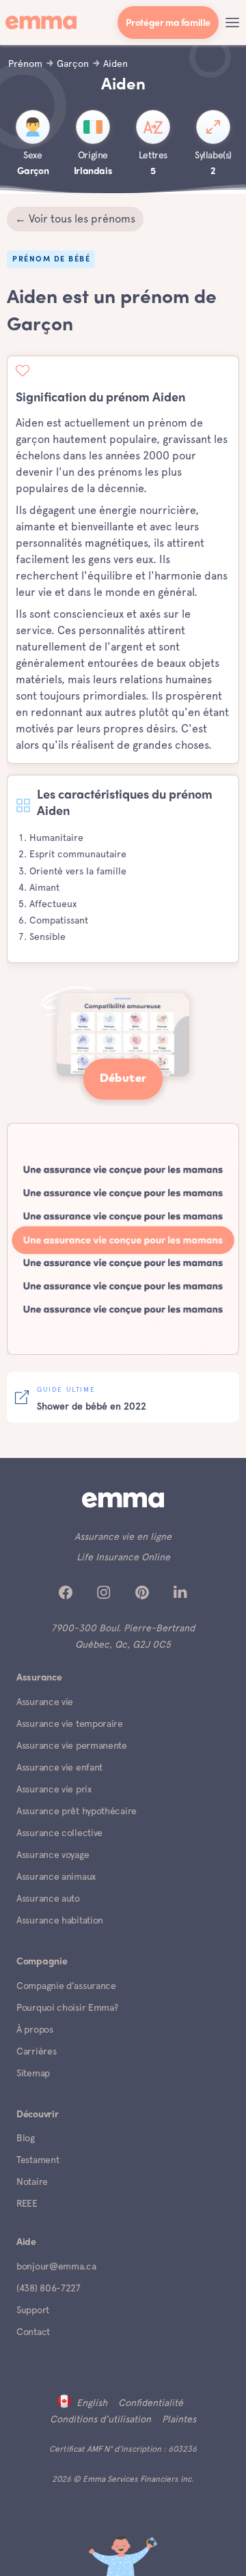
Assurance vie (45, 1702)
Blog (26, 2138)
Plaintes (179, 2419)
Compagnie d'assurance (66, 1986)
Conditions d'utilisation (100, 2419)
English (92, 2403)
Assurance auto (48, 1898)
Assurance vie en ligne (123, 1536)
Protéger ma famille (168, 24)
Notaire (32, 2181)
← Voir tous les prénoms (75, 219)
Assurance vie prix (54, 1789)
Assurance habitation (60, 1920)
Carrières (36, 2051)
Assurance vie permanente (72, 1745)
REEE (27, 2203)
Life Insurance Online (123, 1557)
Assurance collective (59, 1833)
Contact (33, 2332)
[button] (232, 23)
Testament (38, 2160)
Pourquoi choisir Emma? (67, 2007)
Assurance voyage (53, 1855)
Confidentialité (151, 2403)
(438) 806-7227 (49, 2288)
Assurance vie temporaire (70, 1723)
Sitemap (33, 2073)
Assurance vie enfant (59, 1767)
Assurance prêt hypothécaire (77, 1811)
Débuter (123, 1079)
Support (33, 2310)
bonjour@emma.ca (56, 2266)
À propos (35, 2029)
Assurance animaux (56, 1876)
